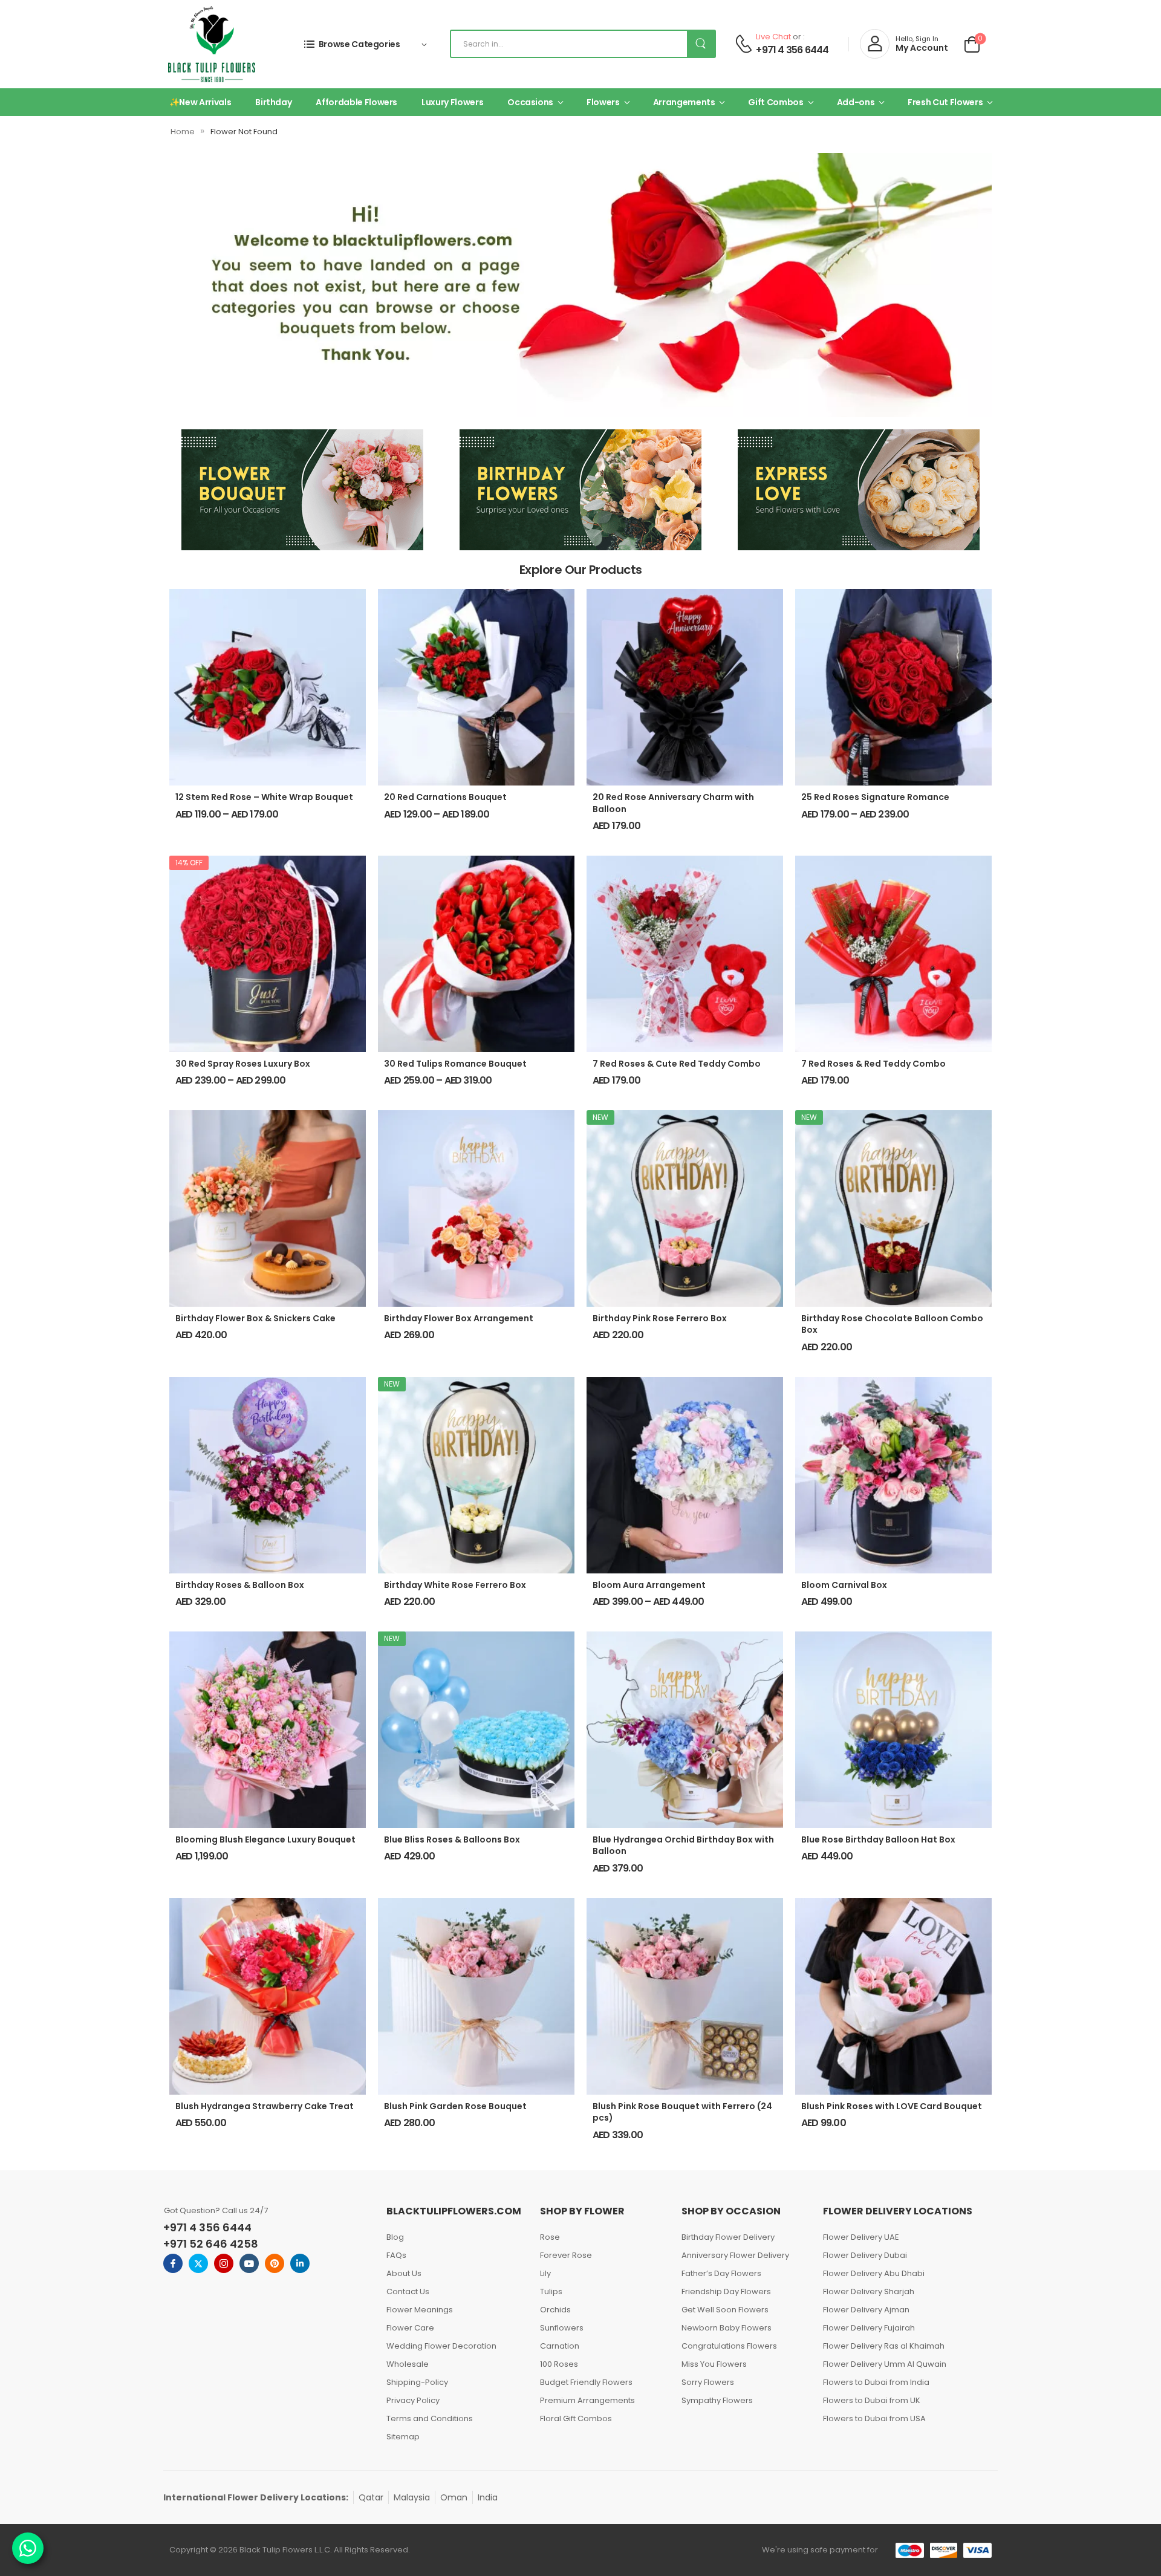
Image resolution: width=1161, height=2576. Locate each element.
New (600, 1117)
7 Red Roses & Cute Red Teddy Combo (677, 1064)
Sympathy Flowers (717, 2400)
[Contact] (743, 44)
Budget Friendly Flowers (586, 2382)
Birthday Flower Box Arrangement (459, 1318)
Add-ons (856, 102)
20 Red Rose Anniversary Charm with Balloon (673, 803)
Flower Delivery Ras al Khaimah (884, 2346)
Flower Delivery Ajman (866, 2310)
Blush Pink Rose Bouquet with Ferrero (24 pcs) (682, 2112)
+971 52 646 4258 (211, 2244)
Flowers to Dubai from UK (872, 2400)
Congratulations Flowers (729, 2346)
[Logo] (212, 44)
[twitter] (198, 2263)
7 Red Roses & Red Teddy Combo (873, 1064)
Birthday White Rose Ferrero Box (455, 1585)
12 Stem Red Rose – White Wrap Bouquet (264, 797)
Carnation (560, 2346)
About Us (404, 2273)
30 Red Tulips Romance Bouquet (455, 1064)
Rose (550, 2237)
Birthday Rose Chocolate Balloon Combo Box (892, 1324)
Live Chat (773, 37)
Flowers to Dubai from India (876, 2382)
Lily (545, 2273)
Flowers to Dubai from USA (874, 2418)
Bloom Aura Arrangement (649, 1585)
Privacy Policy (413, 2400)
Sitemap (403, 2437)
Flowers (603, 102)
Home (183, 132)
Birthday (273, 102)
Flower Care (410, 2328)
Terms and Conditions (430, 2418)
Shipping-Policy (417, 2382)
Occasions (530, 102)
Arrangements (684, 102)
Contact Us (408, 2291)
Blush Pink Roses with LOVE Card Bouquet (892, 2106)
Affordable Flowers (356, 102)
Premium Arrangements (587, 2400)
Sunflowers (562, 2328)
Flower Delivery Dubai (865, 2255)
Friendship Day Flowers (726, 2291)
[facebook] (173, 2263)
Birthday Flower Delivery (728, 2237)
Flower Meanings (420, 2310)
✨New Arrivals (200, 102)
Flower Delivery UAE (861, 2237)
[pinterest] (275, 2263)
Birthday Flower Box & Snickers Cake (255, 1318)
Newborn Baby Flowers (727, 2328)
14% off (189, 863)
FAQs (396, 2255)
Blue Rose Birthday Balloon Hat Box (878, 1839)
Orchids (555, 2310)
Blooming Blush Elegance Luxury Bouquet (265, 1839)
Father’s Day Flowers (721, 2273)
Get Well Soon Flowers (725, 2310)
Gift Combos (776, 102)
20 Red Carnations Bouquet (445, 797)
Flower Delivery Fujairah (869, 2328)
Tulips (551, 2291)
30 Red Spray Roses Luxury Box (243, 1064)
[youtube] (249, 2263)
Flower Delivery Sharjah (869, 2291)
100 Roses (559, 2364)
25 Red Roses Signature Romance (875, 797)
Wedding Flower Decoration (441, 2346)
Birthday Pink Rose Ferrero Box (660, 1318)
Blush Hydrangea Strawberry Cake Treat (265, 2106)
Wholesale (408, 2364)
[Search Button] (701, 44)
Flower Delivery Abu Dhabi (874, 2273)
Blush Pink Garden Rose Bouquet (455, 2106)
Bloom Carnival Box (844, 1585)
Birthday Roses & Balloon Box (240, 1585)
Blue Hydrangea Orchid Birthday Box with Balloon (683, 1846)
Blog (395, 2237)
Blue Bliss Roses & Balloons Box (452, 1839)
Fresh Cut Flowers (945, 102)
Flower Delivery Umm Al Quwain (885, 2364)
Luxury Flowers (452, 102)
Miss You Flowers (714, 2364)
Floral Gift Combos (576, 2418)
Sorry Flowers (708, 2382)
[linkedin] (300, 2263)
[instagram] (224, 2263)
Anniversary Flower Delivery (735, 2255)
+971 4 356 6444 (792, 50)
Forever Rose (566, 2255)
